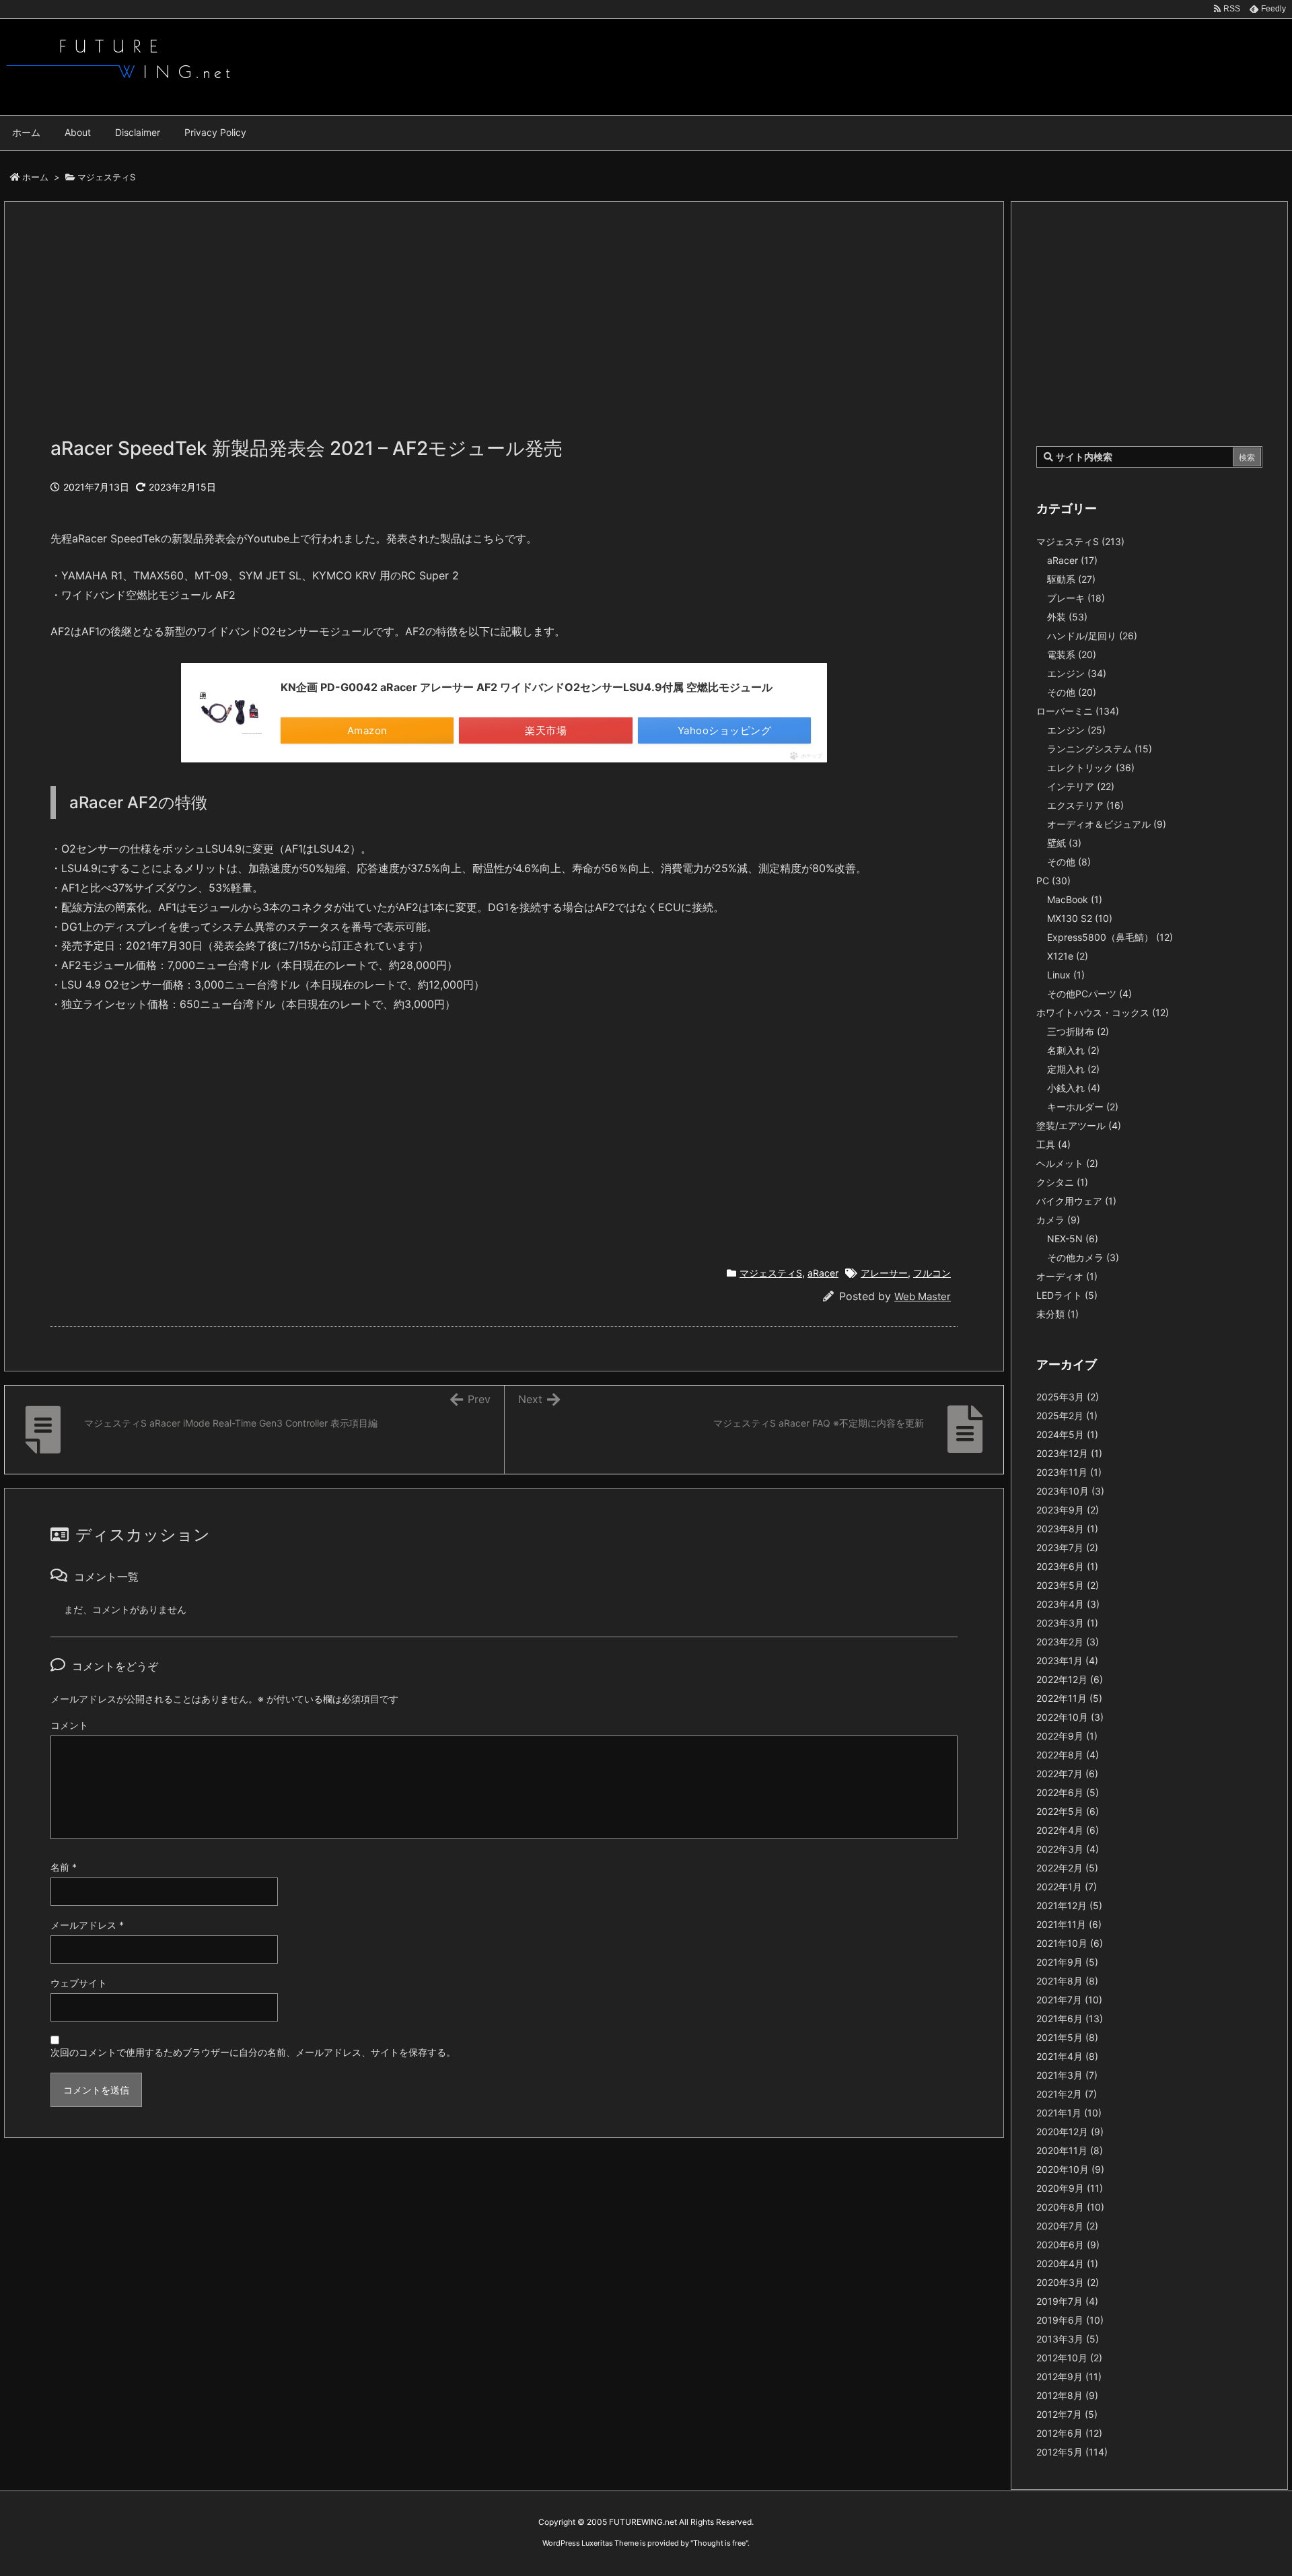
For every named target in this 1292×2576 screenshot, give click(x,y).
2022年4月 (1068, 1830)
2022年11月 (1069, 1698)
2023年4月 (1068, 1604)
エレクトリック (1091, 767)
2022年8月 (1068, 1755)
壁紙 (1064, 843)
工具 (1053, 1144)
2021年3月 (1067, 2075)
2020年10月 (1070, 2169)
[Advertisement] (454, 326)
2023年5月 (1068, 1585)
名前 (64, 1867)
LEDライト (1067, 1295)
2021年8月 (1067, 1981)
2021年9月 (1067, 1962)
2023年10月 (1070, 1491)
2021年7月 (1069, 2000)
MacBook (1075, 899)
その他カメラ (1083, 1257)
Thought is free (719, 2543)
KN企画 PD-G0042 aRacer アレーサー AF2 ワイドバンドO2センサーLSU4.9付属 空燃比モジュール (527, 687)
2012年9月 (1069, 2376)
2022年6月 (1068, 1792)
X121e (1068, 956)
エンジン (1077, 673)
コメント (69, 1725)
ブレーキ (1076, 598)
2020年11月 (1070, 2150)
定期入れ (1073, 1069)
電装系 (1072, 654)
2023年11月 (1069, 1472)
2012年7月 (1067, 2414)
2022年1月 (1067, 1887)
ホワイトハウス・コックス (1103, 1012)
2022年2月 (1067, 1868)
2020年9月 (1070, 2188)
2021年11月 (1069, 1924)
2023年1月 (1067, 1660)
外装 (1067, 617)
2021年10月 (1070, 1943)
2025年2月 (1067, 1416)
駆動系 (1071, 579)
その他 (1072, 692)
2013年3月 (1068, 2339)
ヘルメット (1067, 1163)
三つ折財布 (1078, 1031)
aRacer (823, 1273)
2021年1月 (1069, 2113)
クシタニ (1062, 1182)
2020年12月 (1070, 2132)
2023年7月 (1067, 1547)
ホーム (35, 177)
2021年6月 (1070, 2018)
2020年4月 (1067, 2263)
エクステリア (1085, 805)
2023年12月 (1069, 1453)
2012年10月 (1069, 2358)
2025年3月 (1068, 1397)
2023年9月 (1068, 1510)
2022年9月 (1067, 1736)
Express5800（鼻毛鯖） (1110, 937)
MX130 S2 (1080, 918)
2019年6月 (1070, 2320)
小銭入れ (1074, 1088)
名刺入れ (1073, 1050)
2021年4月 (1067, 2056)
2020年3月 (1068, 2282)
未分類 (1057, 1314)
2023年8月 (1067, 1529)
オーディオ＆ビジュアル (1107, 824)
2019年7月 (1067, 2301)
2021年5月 (1067, 2037)
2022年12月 (1070, 1679)
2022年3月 (1068, 1849)
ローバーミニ (1078, 711)
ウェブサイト (79, 1983)
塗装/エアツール (1079, 1125)
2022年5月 (1068, 1811)
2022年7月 (1067, 1774)
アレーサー (884, 1273)
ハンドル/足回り (1092, 636)
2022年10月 (1070, 1717)
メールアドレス (87, 1925)
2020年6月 (1068, 2245)
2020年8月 (1070, 2207)
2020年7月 (1067, 2226)
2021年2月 (1067, 2094)
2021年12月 (1069, 1905)
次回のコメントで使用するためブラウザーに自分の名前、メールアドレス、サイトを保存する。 (253, 2052)
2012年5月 (1072, 2452)
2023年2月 (1068, 1642)
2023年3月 (1067, 1623)
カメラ (1058, 1220)
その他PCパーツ (1089, 994)
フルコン (932, 1273)
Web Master (923, 1296)
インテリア (1081, 786)
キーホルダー (1083, 1107)
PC (1053, 881)
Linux (1066, 975)
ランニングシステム (1100, 749)
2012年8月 (1067, 2395)
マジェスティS (106, 177)
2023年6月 (1067, 1566)
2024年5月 (1067, 1434)
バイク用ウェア (1076, 1201)
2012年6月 (1069, 2433)
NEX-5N (1073, 1239)
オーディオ (1067, 1276)
